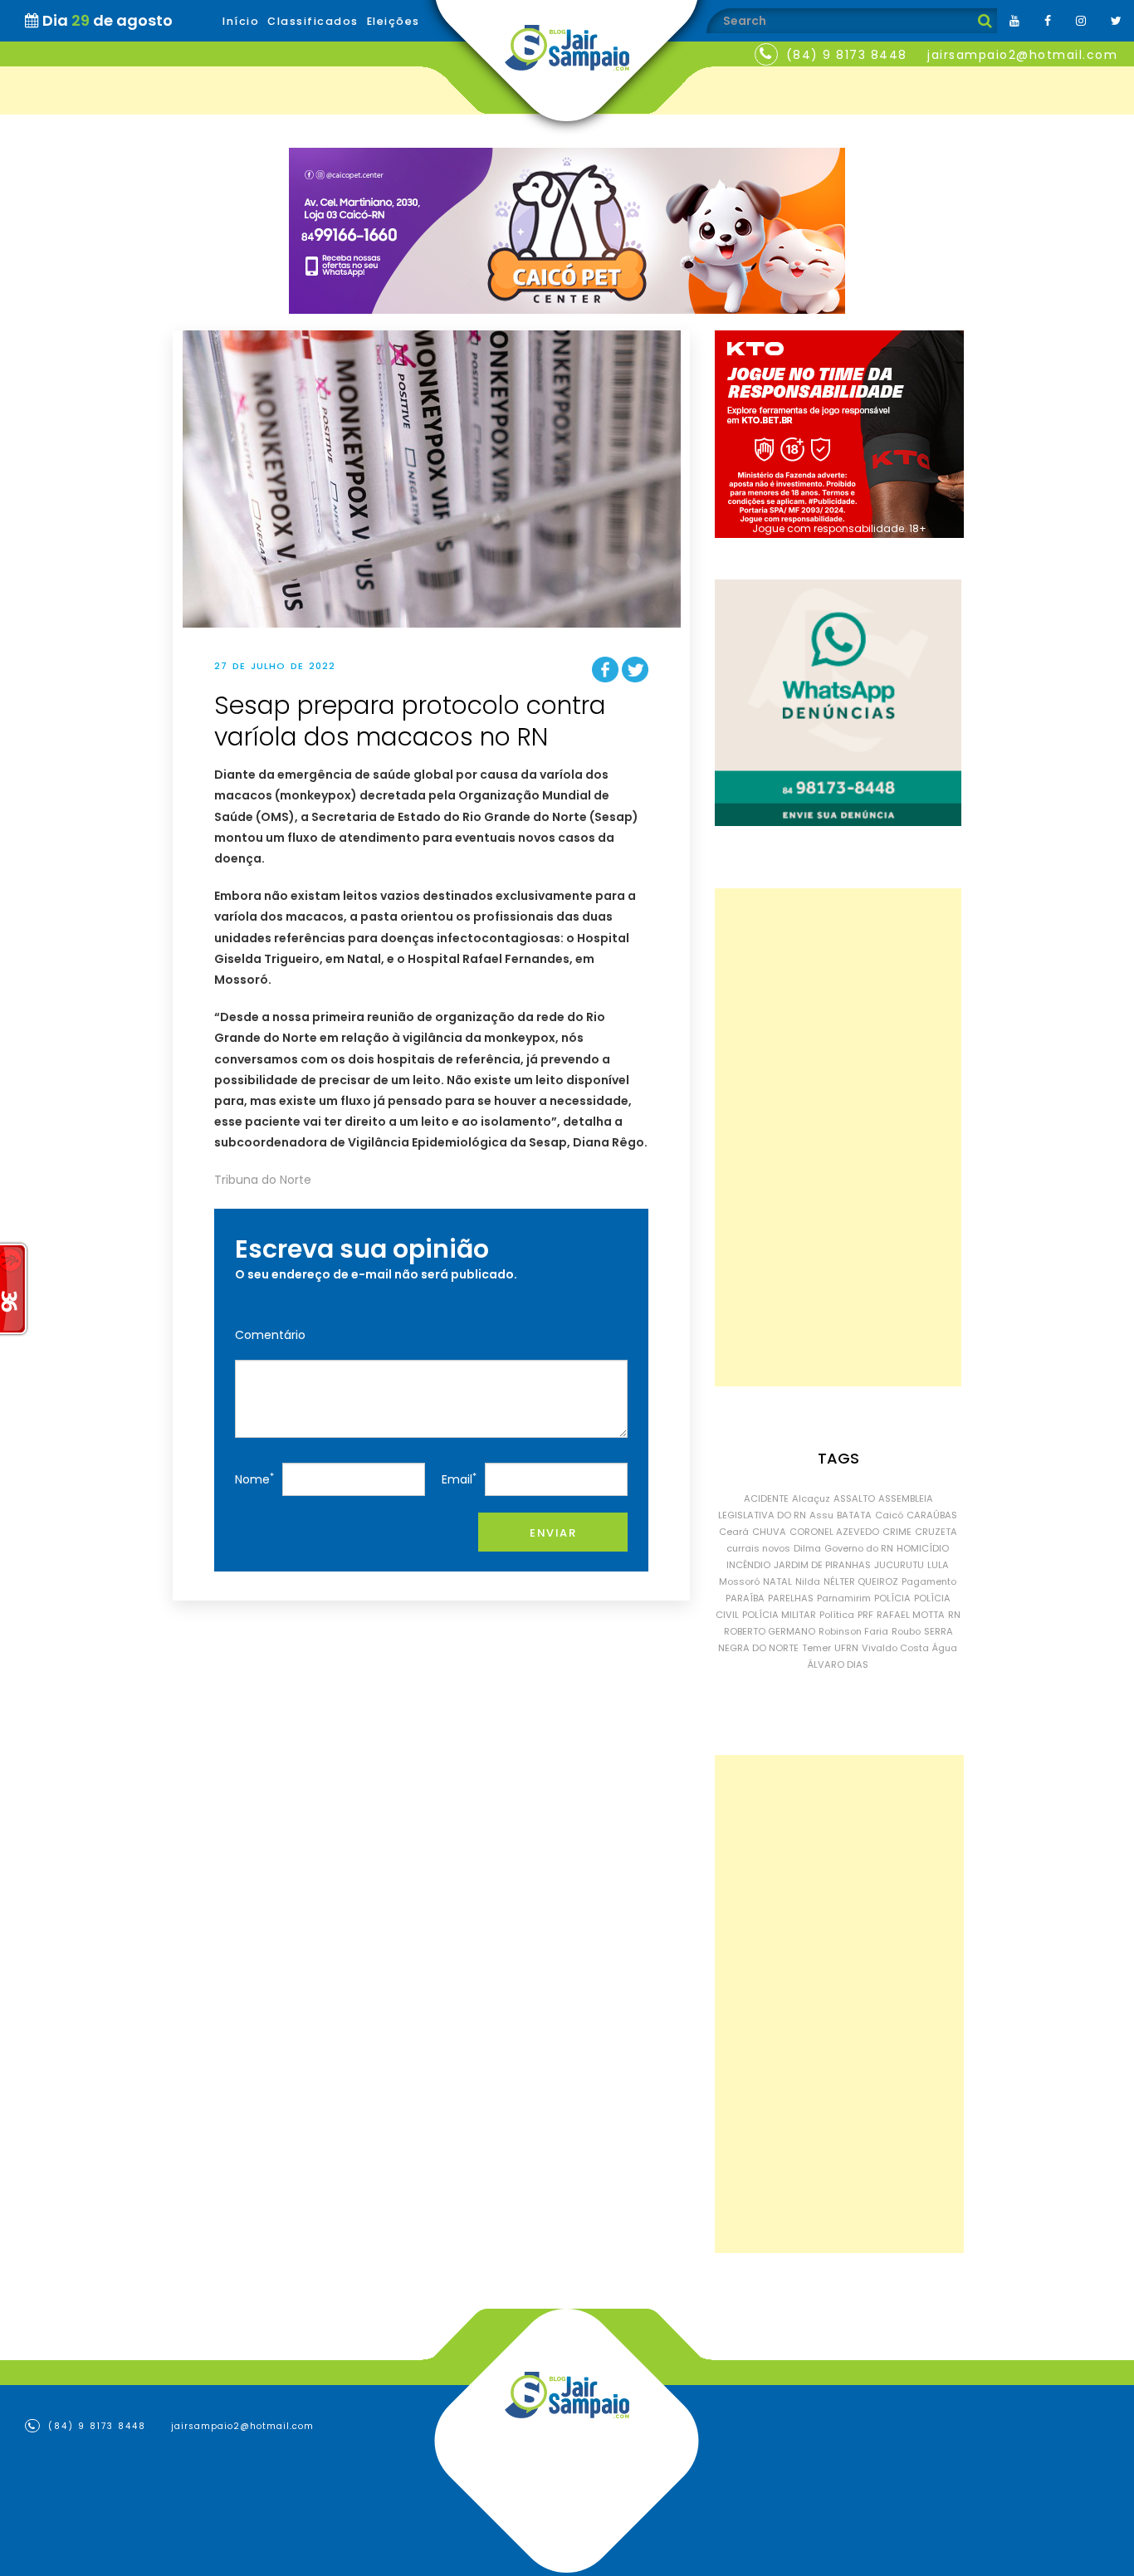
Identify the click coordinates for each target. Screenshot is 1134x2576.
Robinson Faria (853, 1631)
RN (954, 1615)
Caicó (889, 1515)
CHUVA (769, 1532)
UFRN (846, 1648)
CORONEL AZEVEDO (834, 1532)
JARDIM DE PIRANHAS (822, 1565)
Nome (254, 1479)
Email (459, 1479)
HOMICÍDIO (923, 1548)
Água (945, 1648)
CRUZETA (936, 1532)
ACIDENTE (766, 1498)
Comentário (270, 1335)
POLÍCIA (892, 1598)
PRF (865, 1615)
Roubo (906, 1631)
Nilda (808, 1581)
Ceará (734, 1532)
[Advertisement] (838, 1137)
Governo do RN (859, 1548)
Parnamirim (844, 1598)
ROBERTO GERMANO (770, 1631)
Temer (816, 1648)
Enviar (553, 1533)
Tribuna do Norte (263, 1180)
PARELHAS (791, 1598)
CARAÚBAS (932, 1515)
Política (837, 1615)
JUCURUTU (899, 1565)
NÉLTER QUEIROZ (861, 1581)
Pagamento (929, 1581)
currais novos (758, 1548)
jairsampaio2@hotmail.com (1022, 55)
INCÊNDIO (748, 1565)
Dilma (807, 1548)
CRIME (897, 1532)
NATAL (777, 1581)
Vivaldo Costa (895, 1648)
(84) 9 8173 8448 (847, 55)
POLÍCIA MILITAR (779, 1615)
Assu (821, 1515)
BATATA (854, 1515)
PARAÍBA (745, 1598)
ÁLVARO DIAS (838, 1664)
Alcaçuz (811, 1498)
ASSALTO (854, 1498)
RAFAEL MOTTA (911, 1615)
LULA (938, 1565)
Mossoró (739, 1581)
